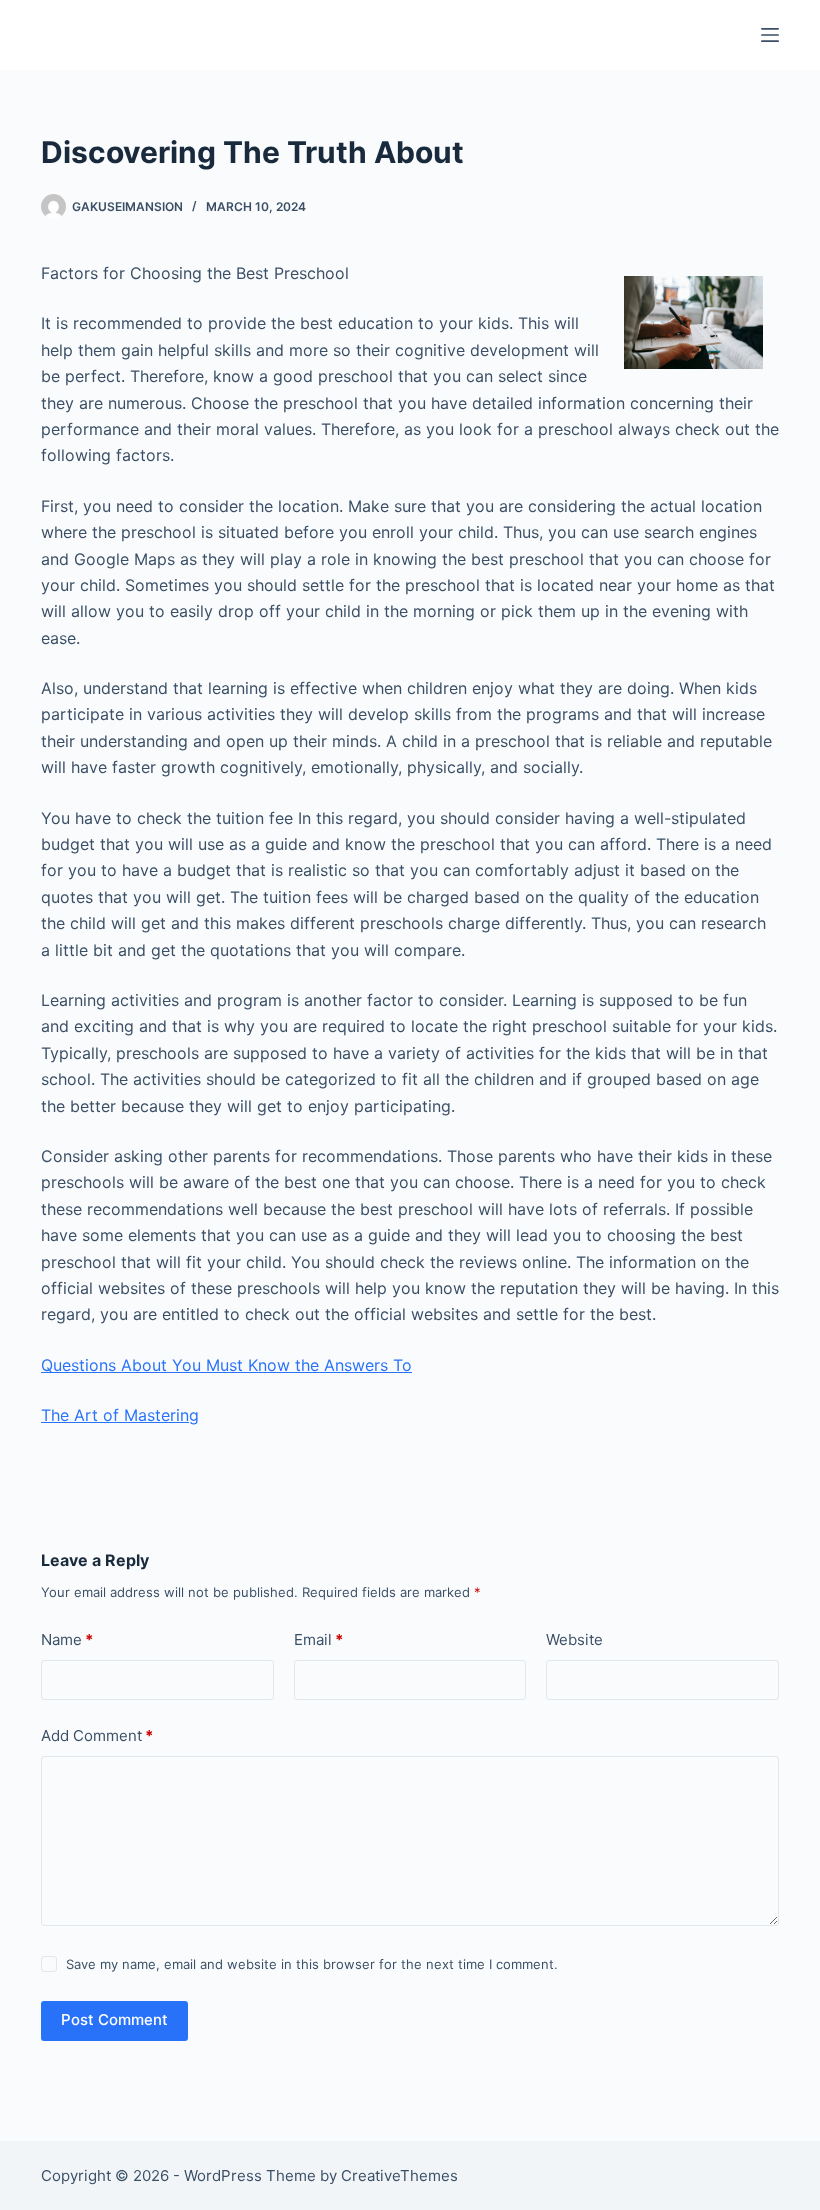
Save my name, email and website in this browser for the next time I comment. (312, 1964)
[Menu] (770, 35)
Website (574, 1639)
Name (67, 1639)
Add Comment (97, 1735)
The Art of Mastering (120, 1415)
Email (318, 1639)
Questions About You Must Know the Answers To (226, 1365)
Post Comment (114, 2019)
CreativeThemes (399, 2175)
